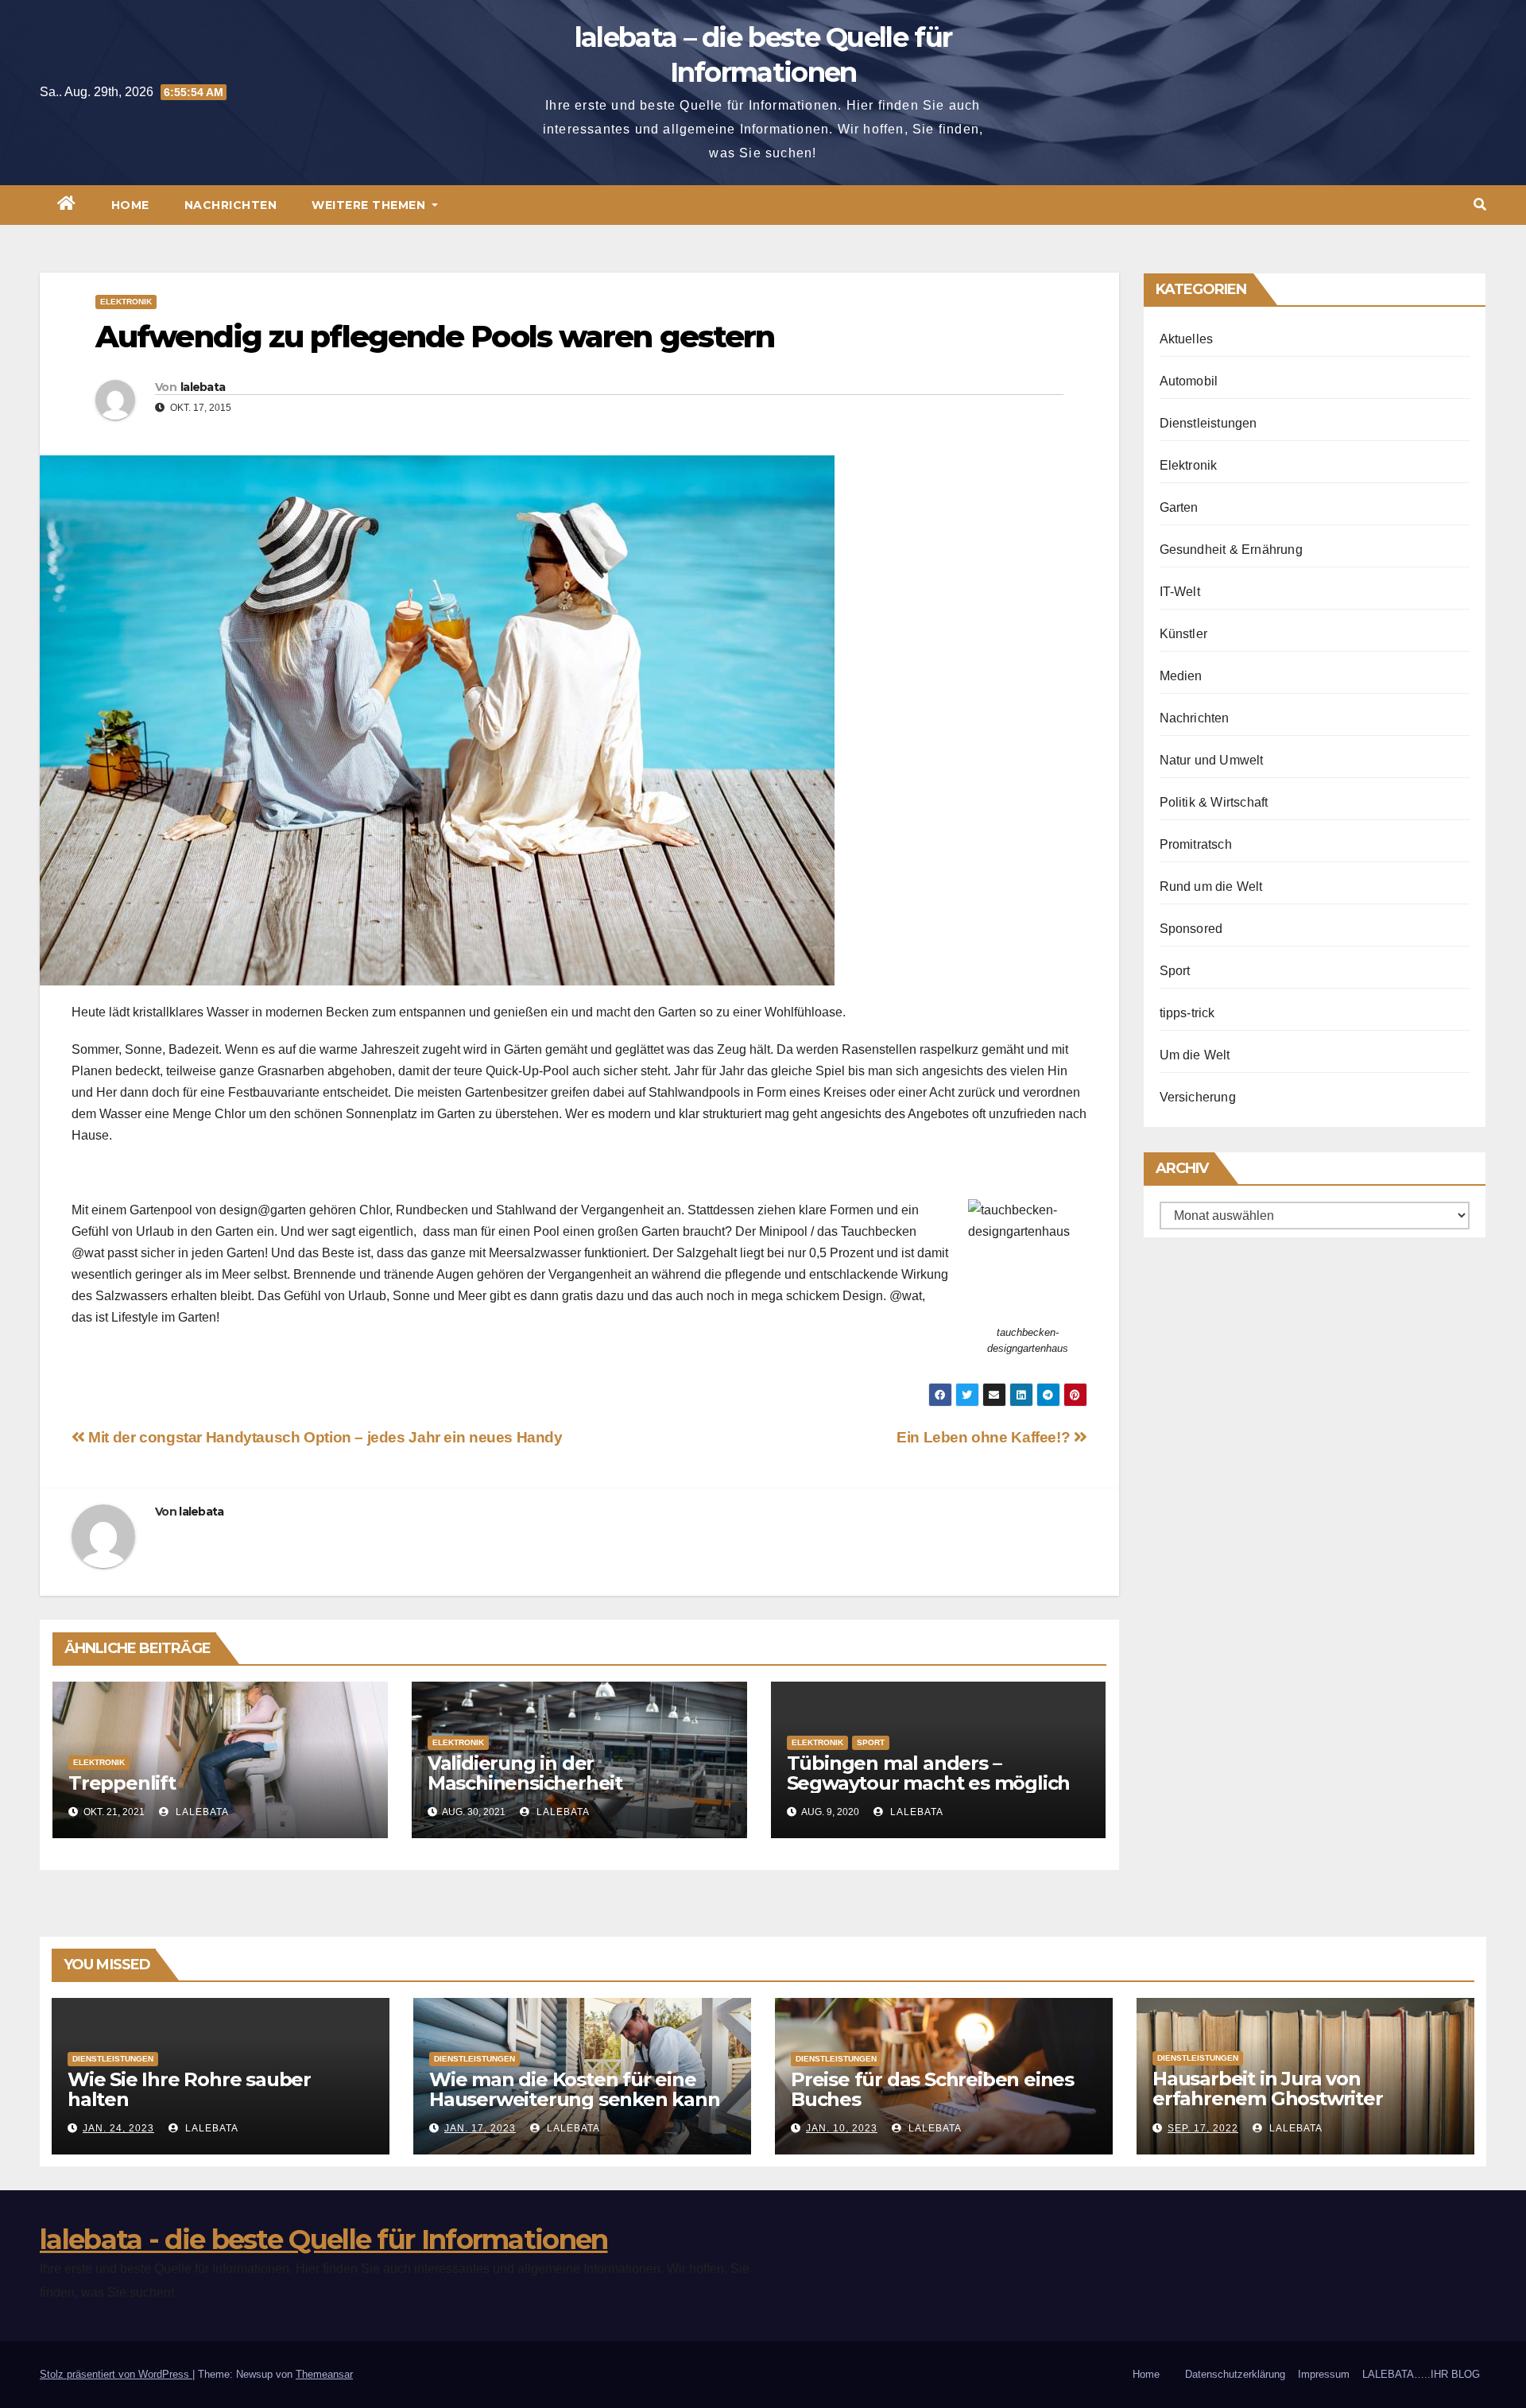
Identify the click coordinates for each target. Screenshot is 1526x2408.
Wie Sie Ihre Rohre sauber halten (189, 2089)
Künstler (1184, 634)
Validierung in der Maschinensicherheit (525, 1773)
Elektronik (126, 302)
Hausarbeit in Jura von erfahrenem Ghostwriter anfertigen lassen (1268, 2098)
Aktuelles (1187, 339)
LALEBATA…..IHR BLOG (1421, 2374)
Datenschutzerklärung (1235, 2374)
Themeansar (324, 2374)
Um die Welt (1195, 1055)
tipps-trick (1187, 1013)
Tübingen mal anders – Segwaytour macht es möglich (929, 1773)
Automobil (1189, 381)
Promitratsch (1196, 844)
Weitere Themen (370, 205)
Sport (871, 1742)
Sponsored (1191, 929)
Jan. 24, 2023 (118, 2128)
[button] (1480, 205)
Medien (1181, 676)
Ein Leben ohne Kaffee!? (985, 1437)
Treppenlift (122, 1783)
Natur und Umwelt (1212, 760)
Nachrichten (231, 205)
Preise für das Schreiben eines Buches (932, 2089)
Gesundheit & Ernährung (1231, 550)
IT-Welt (1180, 592)
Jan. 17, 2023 (480, 2128)
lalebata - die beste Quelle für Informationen (324, 2240)
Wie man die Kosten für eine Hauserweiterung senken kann (575, 2089)
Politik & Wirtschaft (1214, 802)
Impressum (1324, 2374)
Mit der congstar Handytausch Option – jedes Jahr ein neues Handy (324, 1437)
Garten (1179, 507)
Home (130, 205)
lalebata (203, 387)
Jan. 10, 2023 (842, 2128)
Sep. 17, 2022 (1203, 2128)
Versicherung (1198, 1097)
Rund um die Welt (1211, 887)
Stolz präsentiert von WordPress (116, 2374)
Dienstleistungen (1208, 423)
